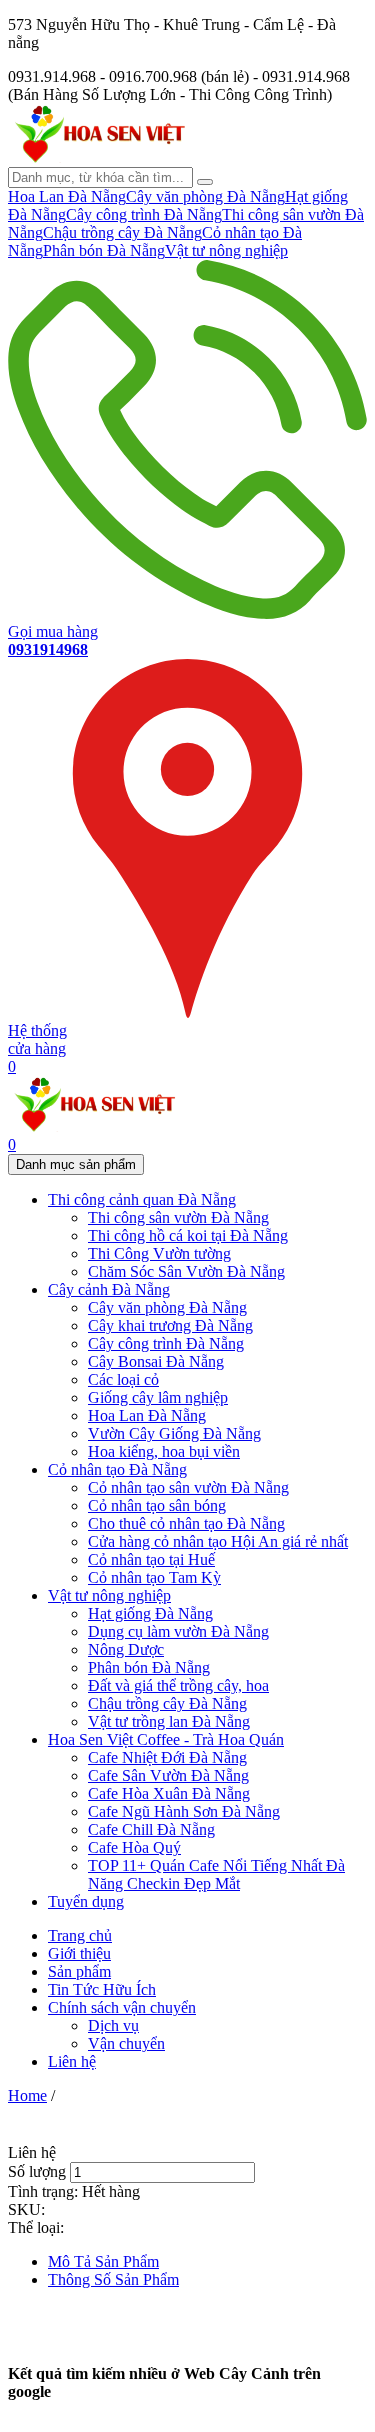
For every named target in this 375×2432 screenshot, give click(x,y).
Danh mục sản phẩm (76, 1164)
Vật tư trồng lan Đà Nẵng (169, 1721)
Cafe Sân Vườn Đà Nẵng (168, 1775)
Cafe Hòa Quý (134, 1847)
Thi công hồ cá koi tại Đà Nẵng (188, 1235)
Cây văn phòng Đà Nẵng (205, 196)
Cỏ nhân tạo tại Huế (151, 1559)
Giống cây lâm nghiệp (158, 1397)
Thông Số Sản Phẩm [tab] (113, 2279)
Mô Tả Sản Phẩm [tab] (103, 2261)
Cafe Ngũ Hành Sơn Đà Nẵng (184, 1811)
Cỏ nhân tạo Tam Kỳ (154, 1577)
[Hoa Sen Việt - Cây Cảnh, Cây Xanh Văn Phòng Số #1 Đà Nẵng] (98, 157)
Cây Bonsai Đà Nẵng (156, 1361)
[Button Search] (205, 182)
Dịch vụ (113, 2025)
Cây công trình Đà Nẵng (144, 214)
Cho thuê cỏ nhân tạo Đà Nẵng (186, 1523)
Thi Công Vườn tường (159, 1253)
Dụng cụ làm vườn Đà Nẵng (178, 1631)
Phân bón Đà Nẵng (104, 250)
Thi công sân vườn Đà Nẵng (178, 1217)
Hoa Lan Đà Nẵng (67, 196)
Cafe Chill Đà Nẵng (151, 1829)
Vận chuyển (126, 2043)
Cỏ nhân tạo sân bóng (157, 1505)
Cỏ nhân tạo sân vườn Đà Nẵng (188, 1487)
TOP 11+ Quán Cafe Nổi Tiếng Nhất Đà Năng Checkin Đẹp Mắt (216, 1874)
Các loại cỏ (123, 1379)
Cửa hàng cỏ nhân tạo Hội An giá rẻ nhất (218, 1541)
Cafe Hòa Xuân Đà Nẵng (169, 1793)
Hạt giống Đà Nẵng (150, 1613)
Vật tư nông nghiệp (226, 250)
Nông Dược (126, 1649)
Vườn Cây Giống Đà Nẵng (174, 1433)
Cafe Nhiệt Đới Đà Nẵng (167, 1757)
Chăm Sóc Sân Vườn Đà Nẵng (186, 1271)
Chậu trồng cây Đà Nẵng (122, 232)
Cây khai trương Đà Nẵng (170, 1325)
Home (27, 2095)
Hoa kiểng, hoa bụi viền (164, 1451)
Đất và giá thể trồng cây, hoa (178, 1685)
